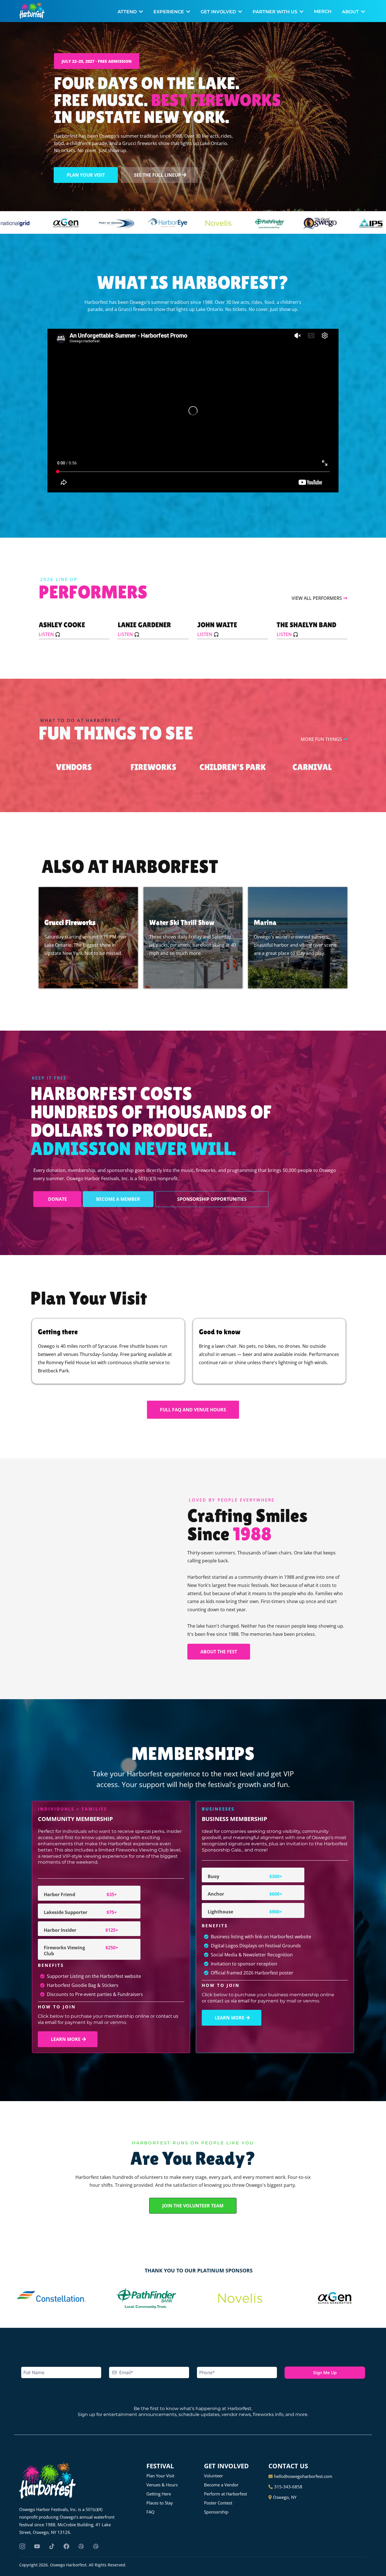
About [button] (351, 12)
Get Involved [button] (219, 12)
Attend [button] (128, 12)
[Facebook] (66, 2546)
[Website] (81, 2546)
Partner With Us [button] (276, 12)
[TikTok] (52, 2546)
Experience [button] (169, 12)
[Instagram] (22, 2546)
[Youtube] (37, 2546)
